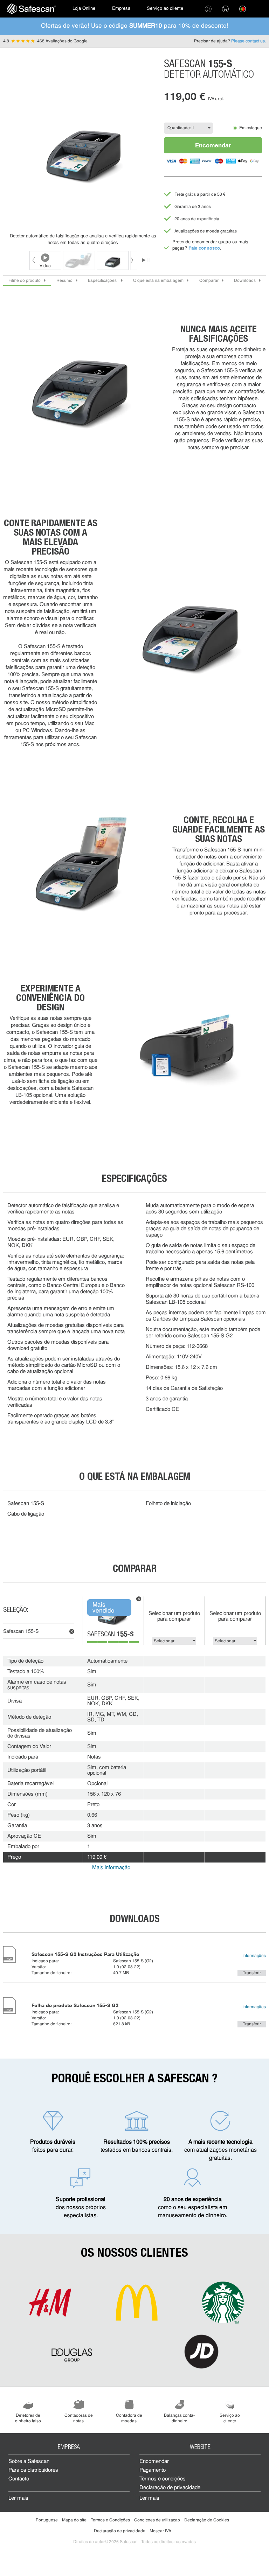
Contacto (19, 2479)
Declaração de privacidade (170, 2488)
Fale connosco (204, 248)
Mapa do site (74, 2520)
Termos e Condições (110, 2520)
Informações (254, 1956)
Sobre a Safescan (29, 2462)
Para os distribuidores (33, 2470)
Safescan (111, 1635)
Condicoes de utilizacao (157, 2520)
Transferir (252, 1973)
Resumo (64, 281)
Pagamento (153, 2470)
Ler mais (18, 2498)
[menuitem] (32, 9)
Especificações (103, 281)
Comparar (209, 281)
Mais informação (111, 1868)
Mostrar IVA (160, 2531)
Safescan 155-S (21, 1632)
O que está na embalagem (158, 281)
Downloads (245, 281)
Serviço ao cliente (165, 9)
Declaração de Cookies (207, 2520)
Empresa (121, 9)
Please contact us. (249, 41)
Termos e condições (163, 2479)
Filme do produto (25, 281)
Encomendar (213, 145)
